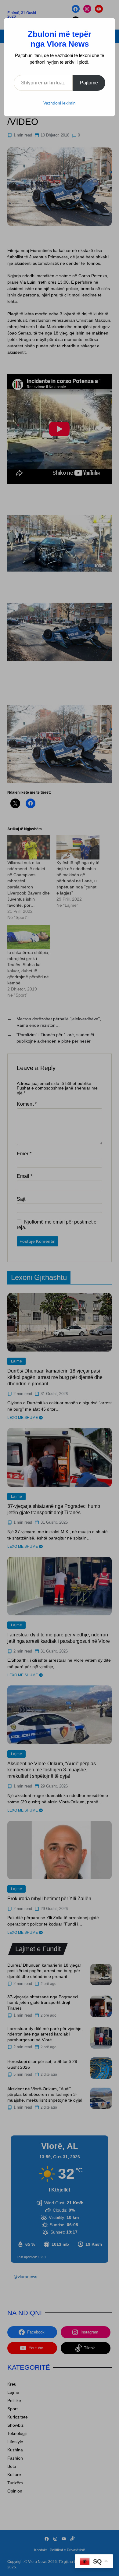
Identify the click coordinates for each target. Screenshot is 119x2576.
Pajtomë (89, 83)
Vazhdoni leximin (60, 103)
